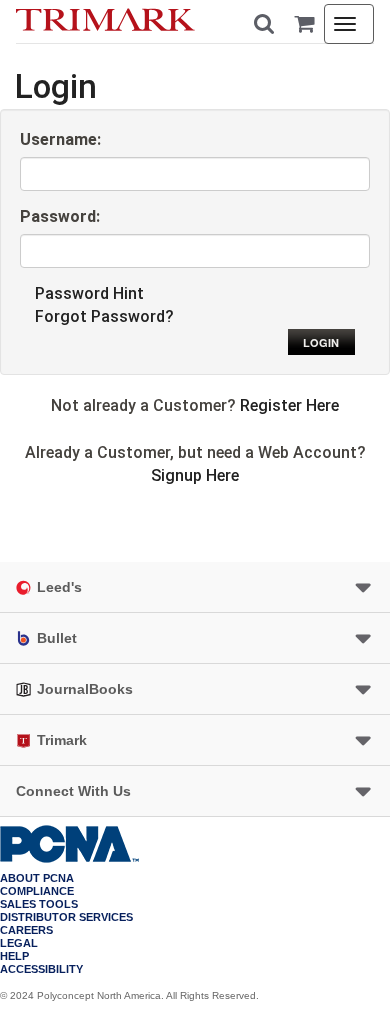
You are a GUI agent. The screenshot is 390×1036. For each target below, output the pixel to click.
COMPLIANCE (37, 891)
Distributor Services (66, 917)
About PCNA (37, 878)
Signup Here (195, 475)
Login (321, 342)
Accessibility (41, 969)
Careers (26, 930)
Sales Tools (39, 904)
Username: (60, 139)
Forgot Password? (104, 316)
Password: (60, 216)
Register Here (289, 405)
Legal (19, 943)
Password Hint (89, 293)
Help (14, 956)
